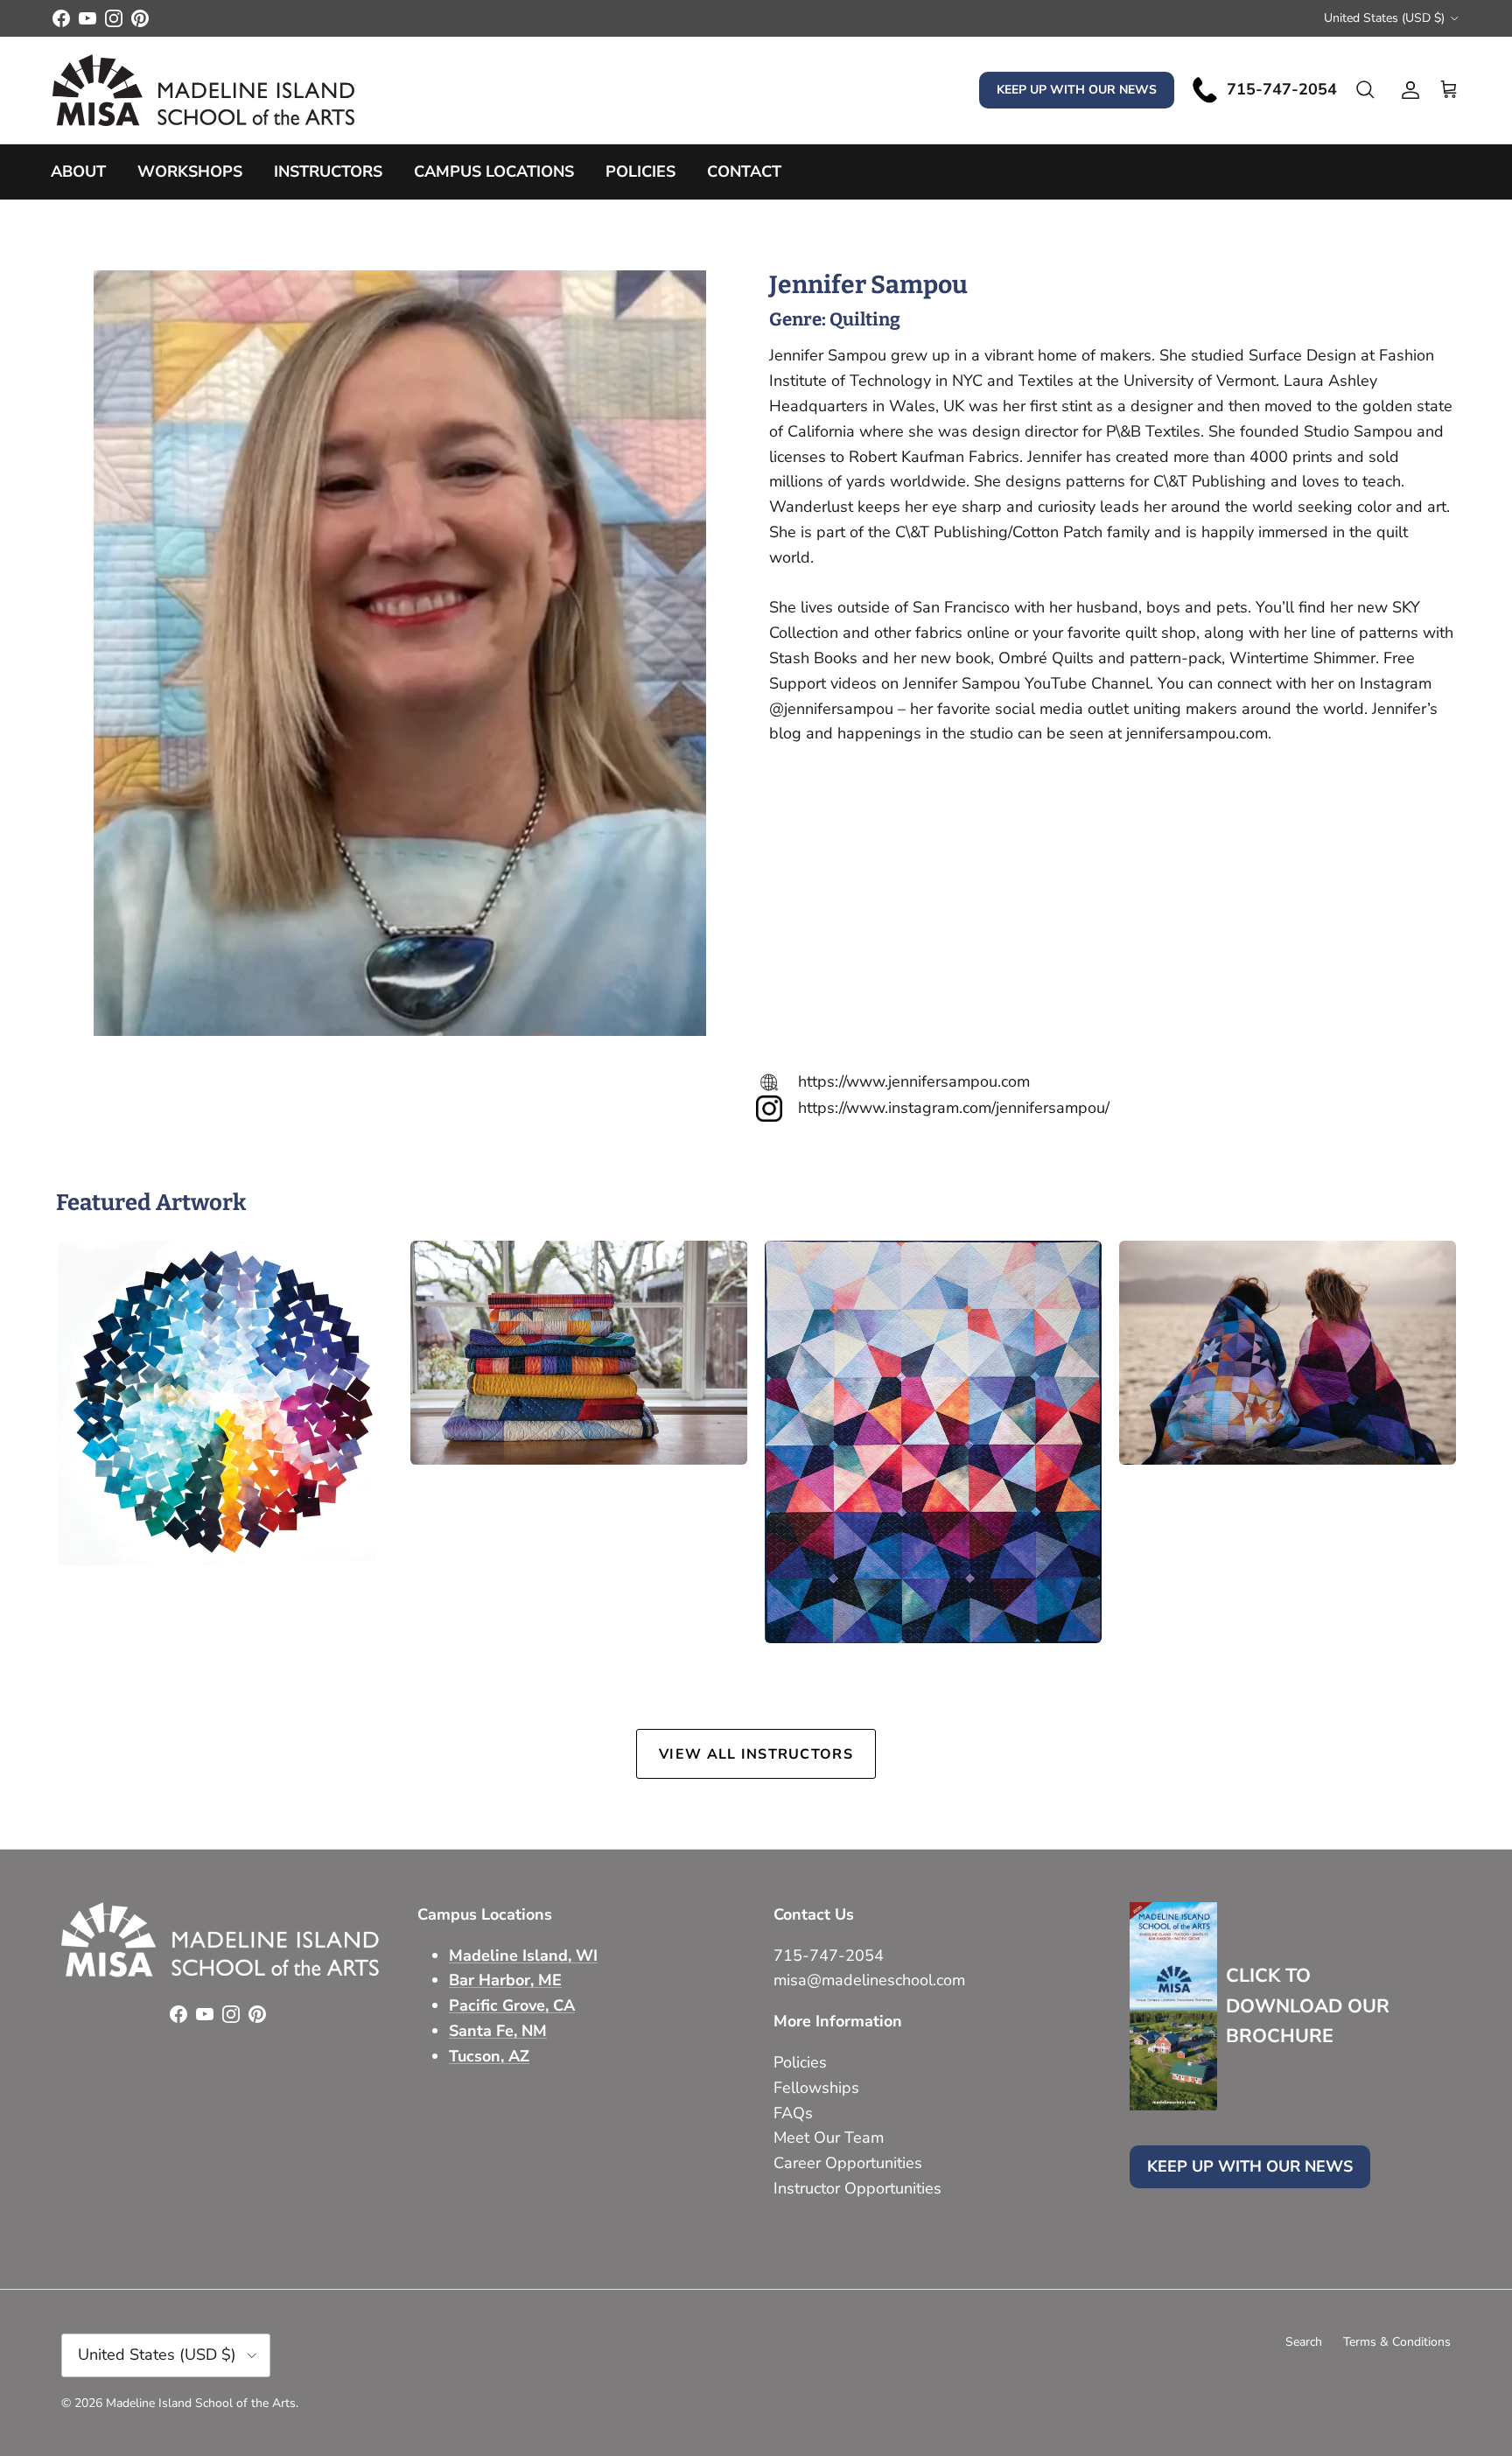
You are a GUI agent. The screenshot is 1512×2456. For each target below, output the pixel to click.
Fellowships (816, 2088)
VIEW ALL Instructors (756, 1754)
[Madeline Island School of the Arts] (203, 90)
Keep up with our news (1077, 90)
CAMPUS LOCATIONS (494, 171)
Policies (800, 2062)
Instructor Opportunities (857, 2188)
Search (1304, 2342)
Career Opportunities (848, 2163)
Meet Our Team (829, 2138)
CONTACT (744, 171)
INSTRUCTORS (328, 171)
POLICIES (640, 171)
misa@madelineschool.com (871, 1980)
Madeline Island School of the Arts (201, 2403)
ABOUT (78, 171)
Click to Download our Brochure (1308, 2006)
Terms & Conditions (1397, 2342)
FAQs (793, 2113)
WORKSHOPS (190, 171)
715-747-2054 (829, 1956)
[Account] (1407, 90)
